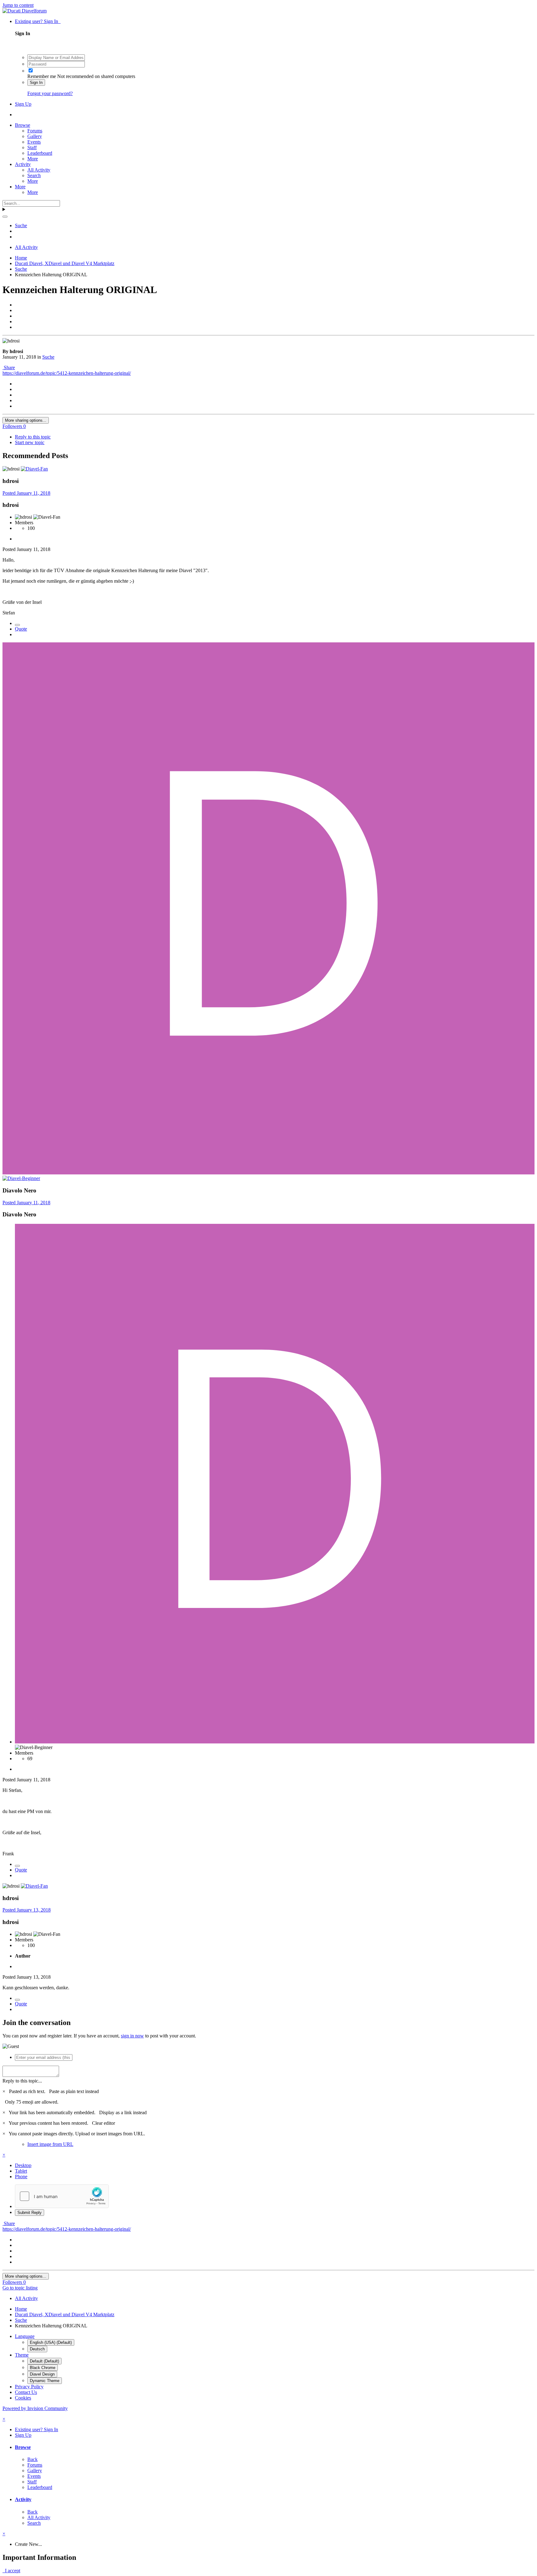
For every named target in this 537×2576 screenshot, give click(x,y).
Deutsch (37, 2349)
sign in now (132, 2036)
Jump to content (18, 5)
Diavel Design (42, 2374)
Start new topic (30, 442)
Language (25, 2336)
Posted (26, 493)
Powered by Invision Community (35, 2408)
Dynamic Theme (45, 2381)
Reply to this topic (33, 437)
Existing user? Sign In (38, 21)
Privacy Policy (29, 2387)
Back (32, 2459)
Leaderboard (40, 153)
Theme (22, 2355)
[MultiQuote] (17, 625)
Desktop (23, 2165)
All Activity (39, 170)
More (33, 159)
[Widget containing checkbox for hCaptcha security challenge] (62, 2196)
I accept (11, 2571)
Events (34, 142)
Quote (21, 629)
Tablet (21, 2171)
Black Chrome (43, 2368)
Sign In (36, 83)
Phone (21, 2177)
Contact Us (26, 2392)
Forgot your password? (50, 93)
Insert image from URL (50, 2144)
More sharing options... (26, 420)
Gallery (35, 136)
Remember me (42, 76)
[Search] (5, 217)
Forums (35, 131)
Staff (32, 147)
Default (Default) (44, 2361)
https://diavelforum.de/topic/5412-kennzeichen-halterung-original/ (67, 373)
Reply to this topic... (22, 2081)
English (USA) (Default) (51, 2342)
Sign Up (23, 104)
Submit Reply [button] (30, 2213)
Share (9, 367)
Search (34, 175)
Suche (48, 357)
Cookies (23, 2398)
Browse (23, 125)
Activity (23, 164)
